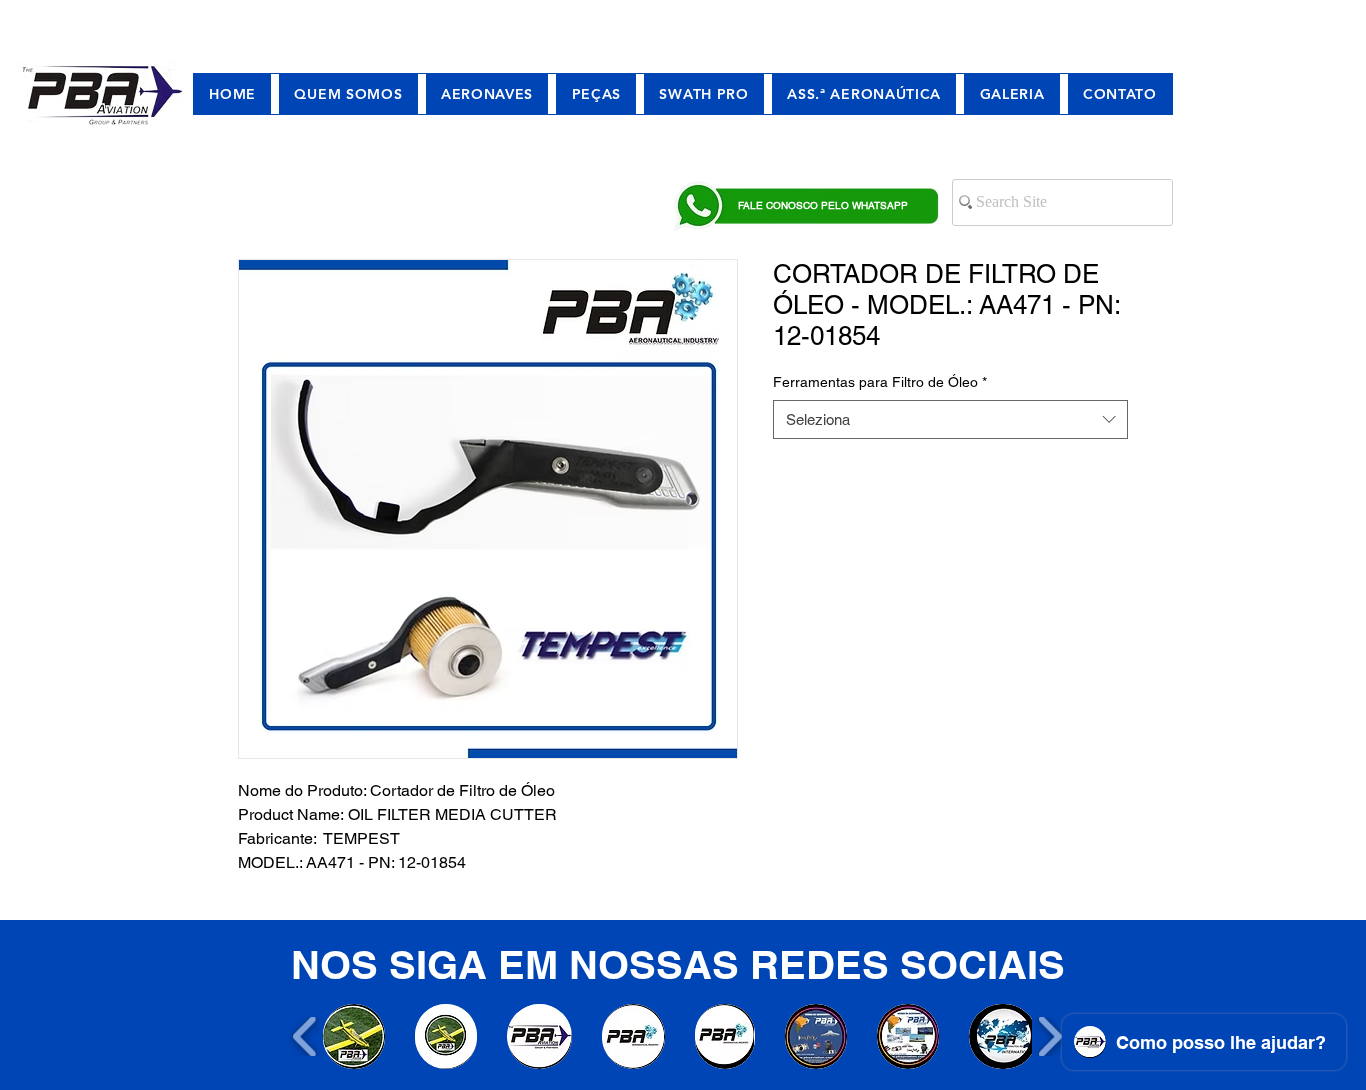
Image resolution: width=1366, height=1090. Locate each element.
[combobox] (950, 419)
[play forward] (1049, 1036)
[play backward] (305, 1036)
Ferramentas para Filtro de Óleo (880, 382)
